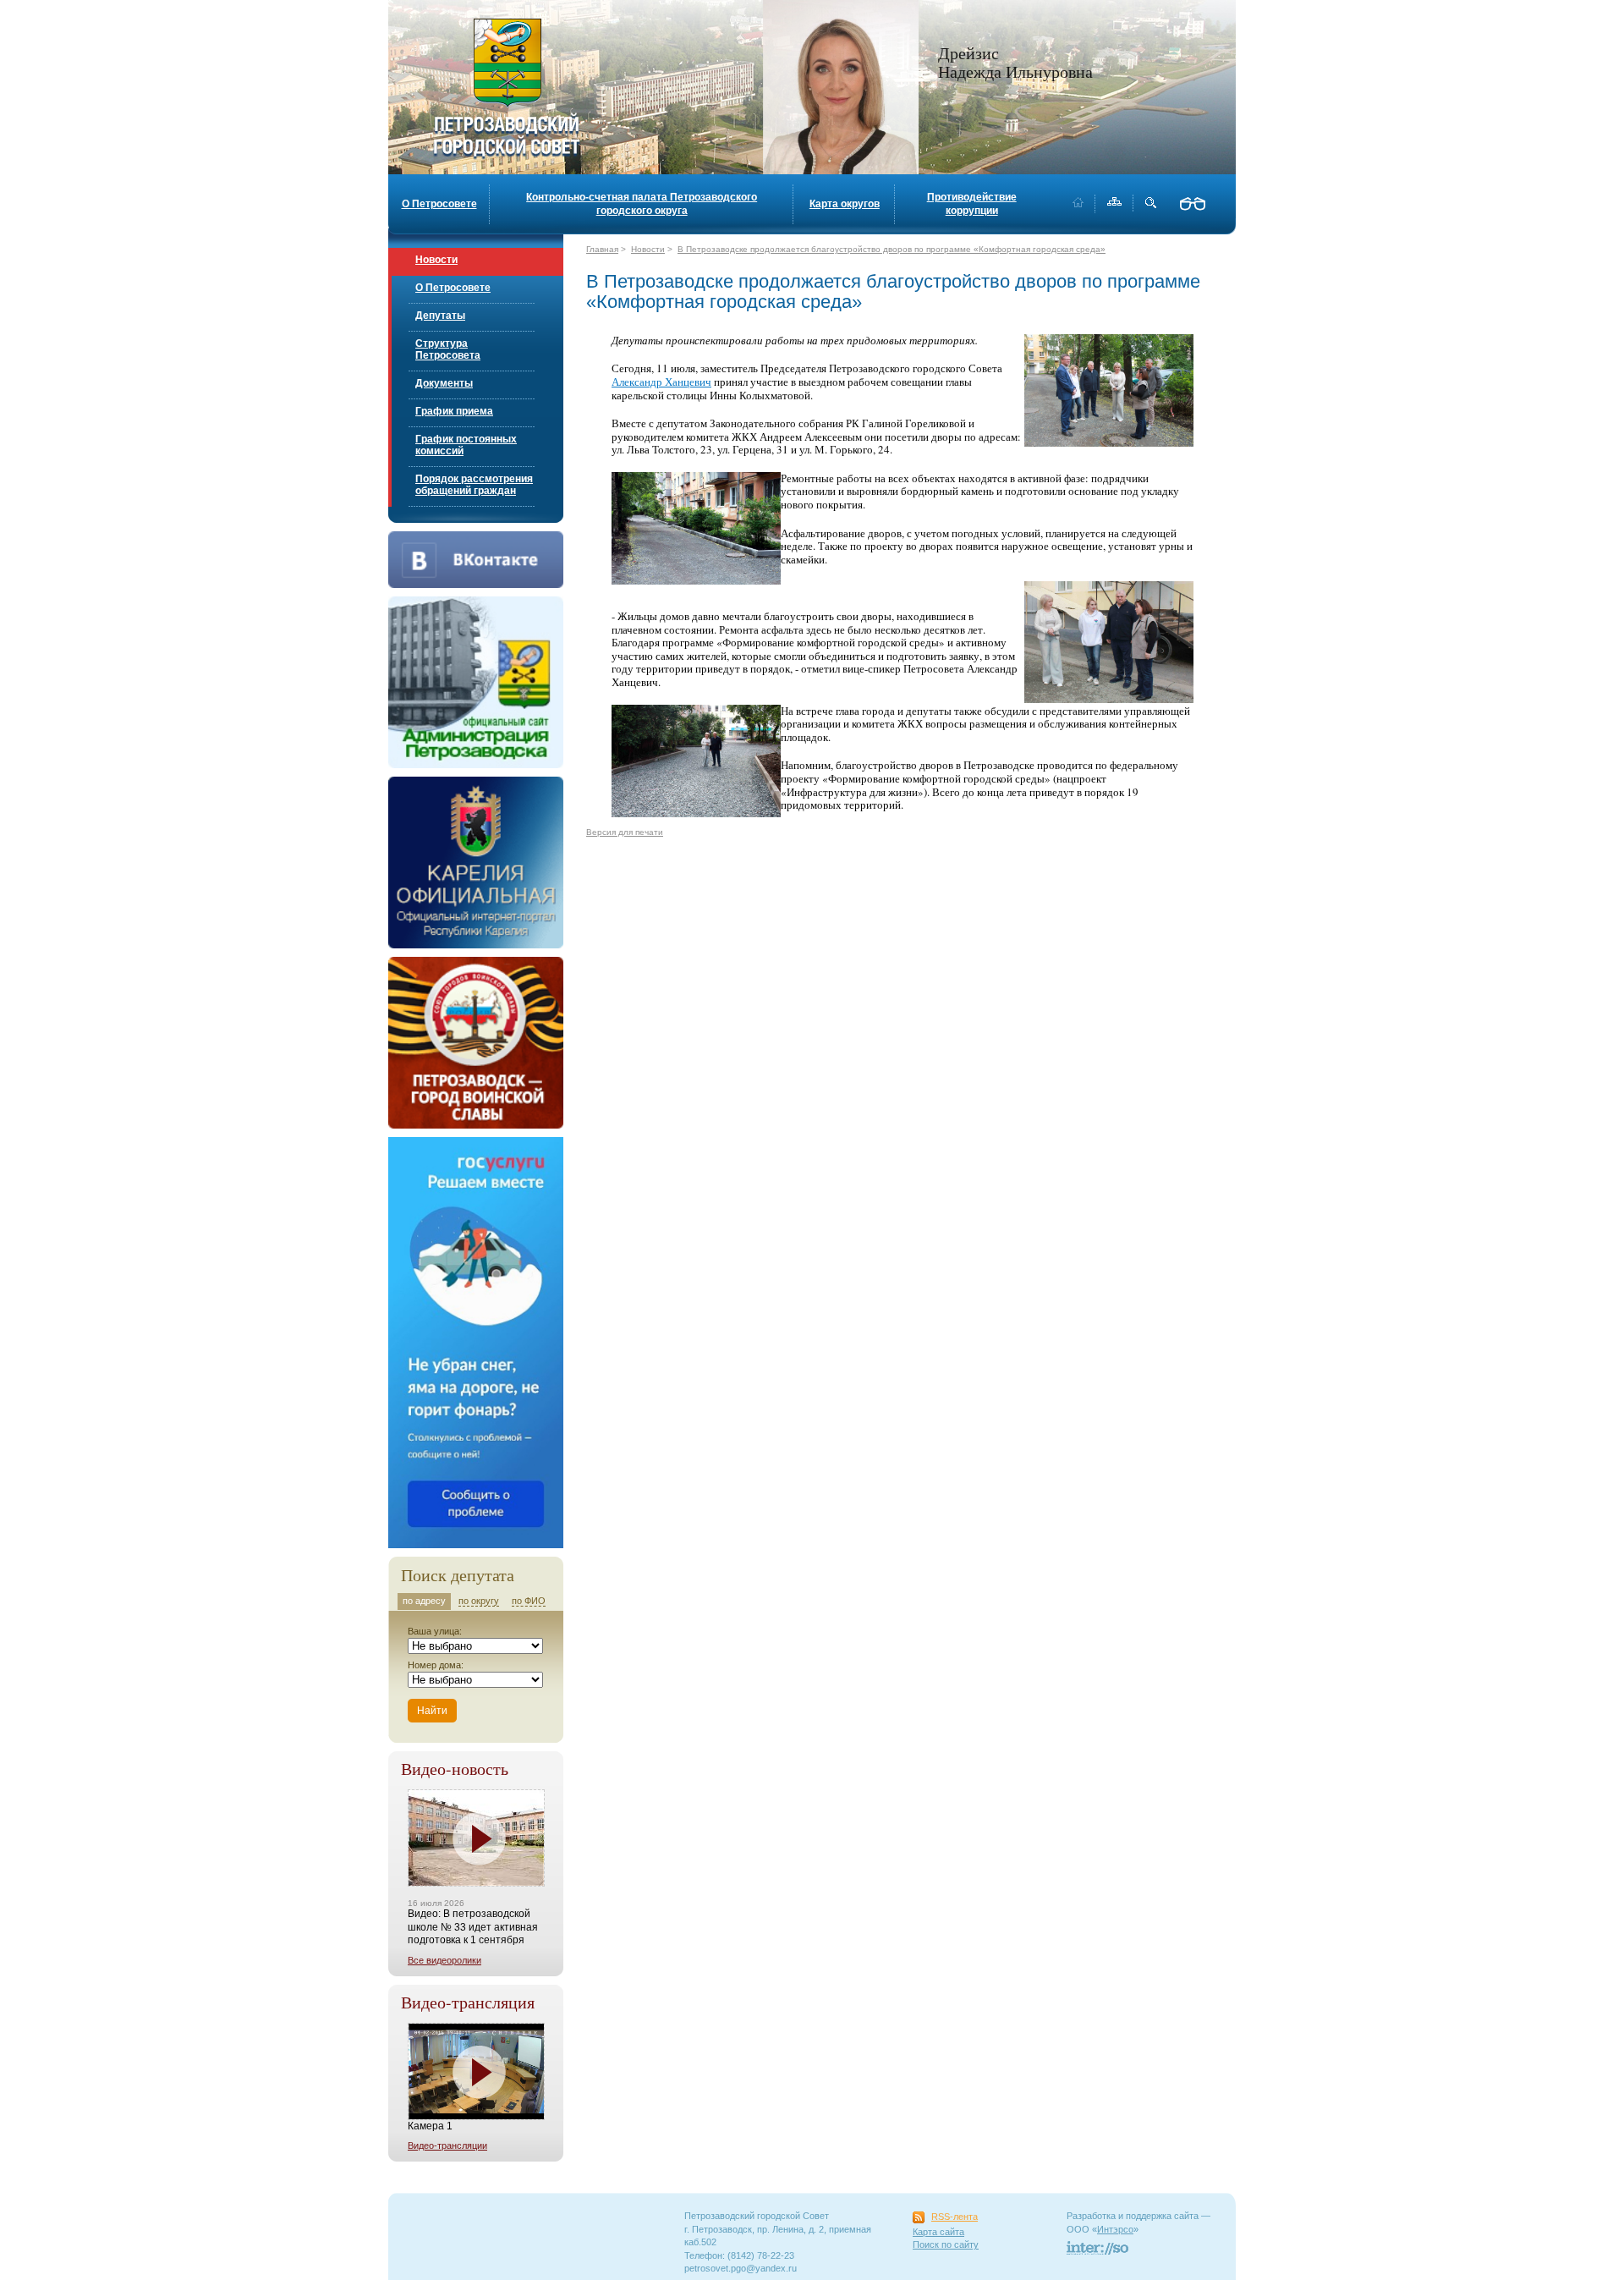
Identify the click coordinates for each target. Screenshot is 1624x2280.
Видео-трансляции (447, 2145)
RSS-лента (955, 2217)
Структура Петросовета (448, 349)
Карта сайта (938, 2232)
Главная (602, 249)
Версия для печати (625, 832)
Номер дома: (436, 1665)
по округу (479, 1601)
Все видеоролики (444, 1960)
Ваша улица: (435, 1631)
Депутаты (440, 316)
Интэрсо (1115, 2229)
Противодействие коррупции (972, 204)
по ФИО (529, 1601)
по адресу (424, 1601)
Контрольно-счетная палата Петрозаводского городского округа (642, 204)
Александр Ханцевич (661, 382)
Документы (444, 383)
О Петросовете (439, 204)
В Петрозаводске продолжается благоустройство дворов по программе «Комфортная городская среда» (892, 249)
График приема (454, 411)
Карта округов (845, 204)
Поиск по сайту (946, 2244)
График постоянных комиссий (466, 445)
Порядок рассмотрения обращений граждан (474, 485)
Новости (436, 260)
